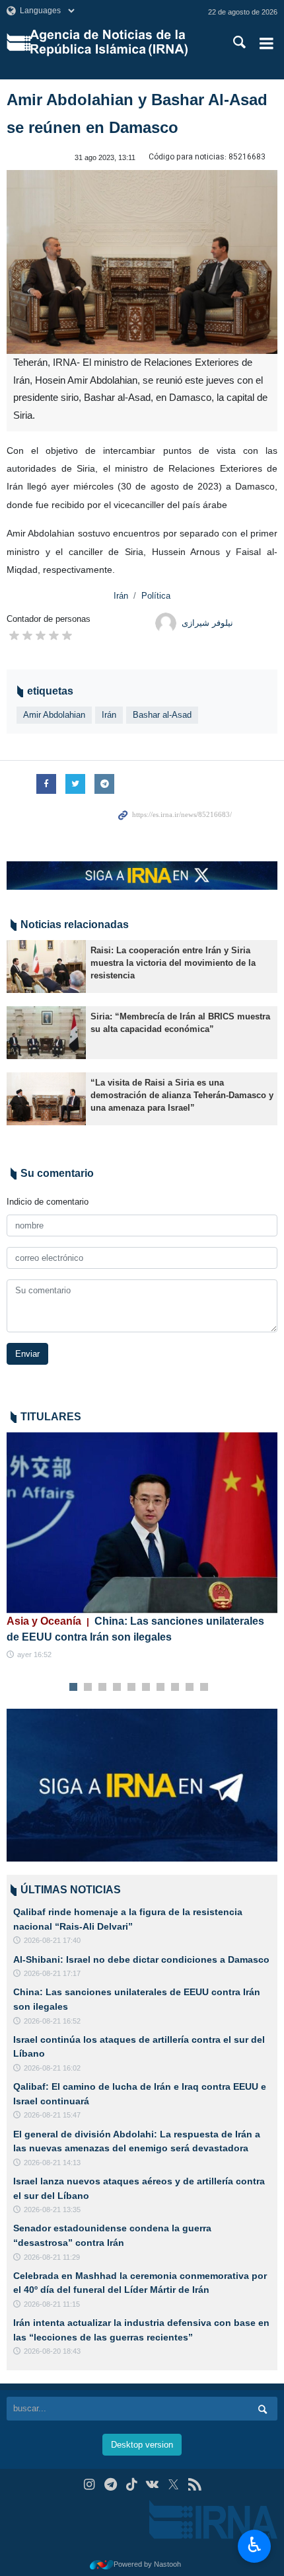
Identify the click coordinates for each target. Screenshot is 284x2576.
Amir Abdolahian (54, 715)
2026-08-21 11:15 (52, 2304)
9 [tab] (190, 1688)
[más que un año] (46, 966)
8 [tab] (175, 1688)
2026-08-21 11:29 (52, 2257)
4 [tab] (117, 1688)
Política (156, 596)
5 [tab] (132, 1688)
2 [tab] (88, 1688)
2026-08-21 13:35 (52, 2210)
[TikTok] (132, 2484)
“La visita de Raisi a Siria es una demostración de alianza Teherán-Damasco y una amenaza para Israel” (182, 1095)
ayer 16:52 (34, 1654)
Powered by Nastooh (147, 2564)
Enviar (27, 1354)
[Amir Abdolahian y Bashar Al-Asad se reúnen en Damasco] (142, 262)
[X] (173, 2484)
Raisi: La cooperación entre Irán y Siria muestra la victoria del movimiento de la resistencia (173, 963)
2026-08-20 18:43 (52, 2351)
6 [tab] (146, 1688)
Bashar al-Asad (162, 715)
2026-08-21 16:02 (52, 2068)
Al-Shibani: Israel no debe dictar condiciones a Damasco (141, 1959)
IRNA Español (118, 43)
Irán (121, 596)
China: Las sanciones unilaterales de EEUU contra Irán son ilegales (135, 1629)
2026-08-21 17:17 (52, 1973)
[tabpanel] (142, 1546)
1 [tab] (74, 1688)
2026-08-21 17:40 (52, 1940)
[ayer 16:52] (142, 1523)
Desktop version (142, 2445)
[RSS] (195, 2484)
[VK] (153, 2484)
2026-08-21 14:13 (52, 2163)
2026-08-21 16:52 (52, 2021)
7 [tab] (161, 1688)
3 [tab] (103, 1688)
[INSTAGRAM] (89, 2484)
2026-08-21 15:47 (52, 2115)
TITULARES (51, 1417)
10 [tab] (204, 1688)
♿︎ (255, 2545)
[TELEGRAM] (111, 2484)
